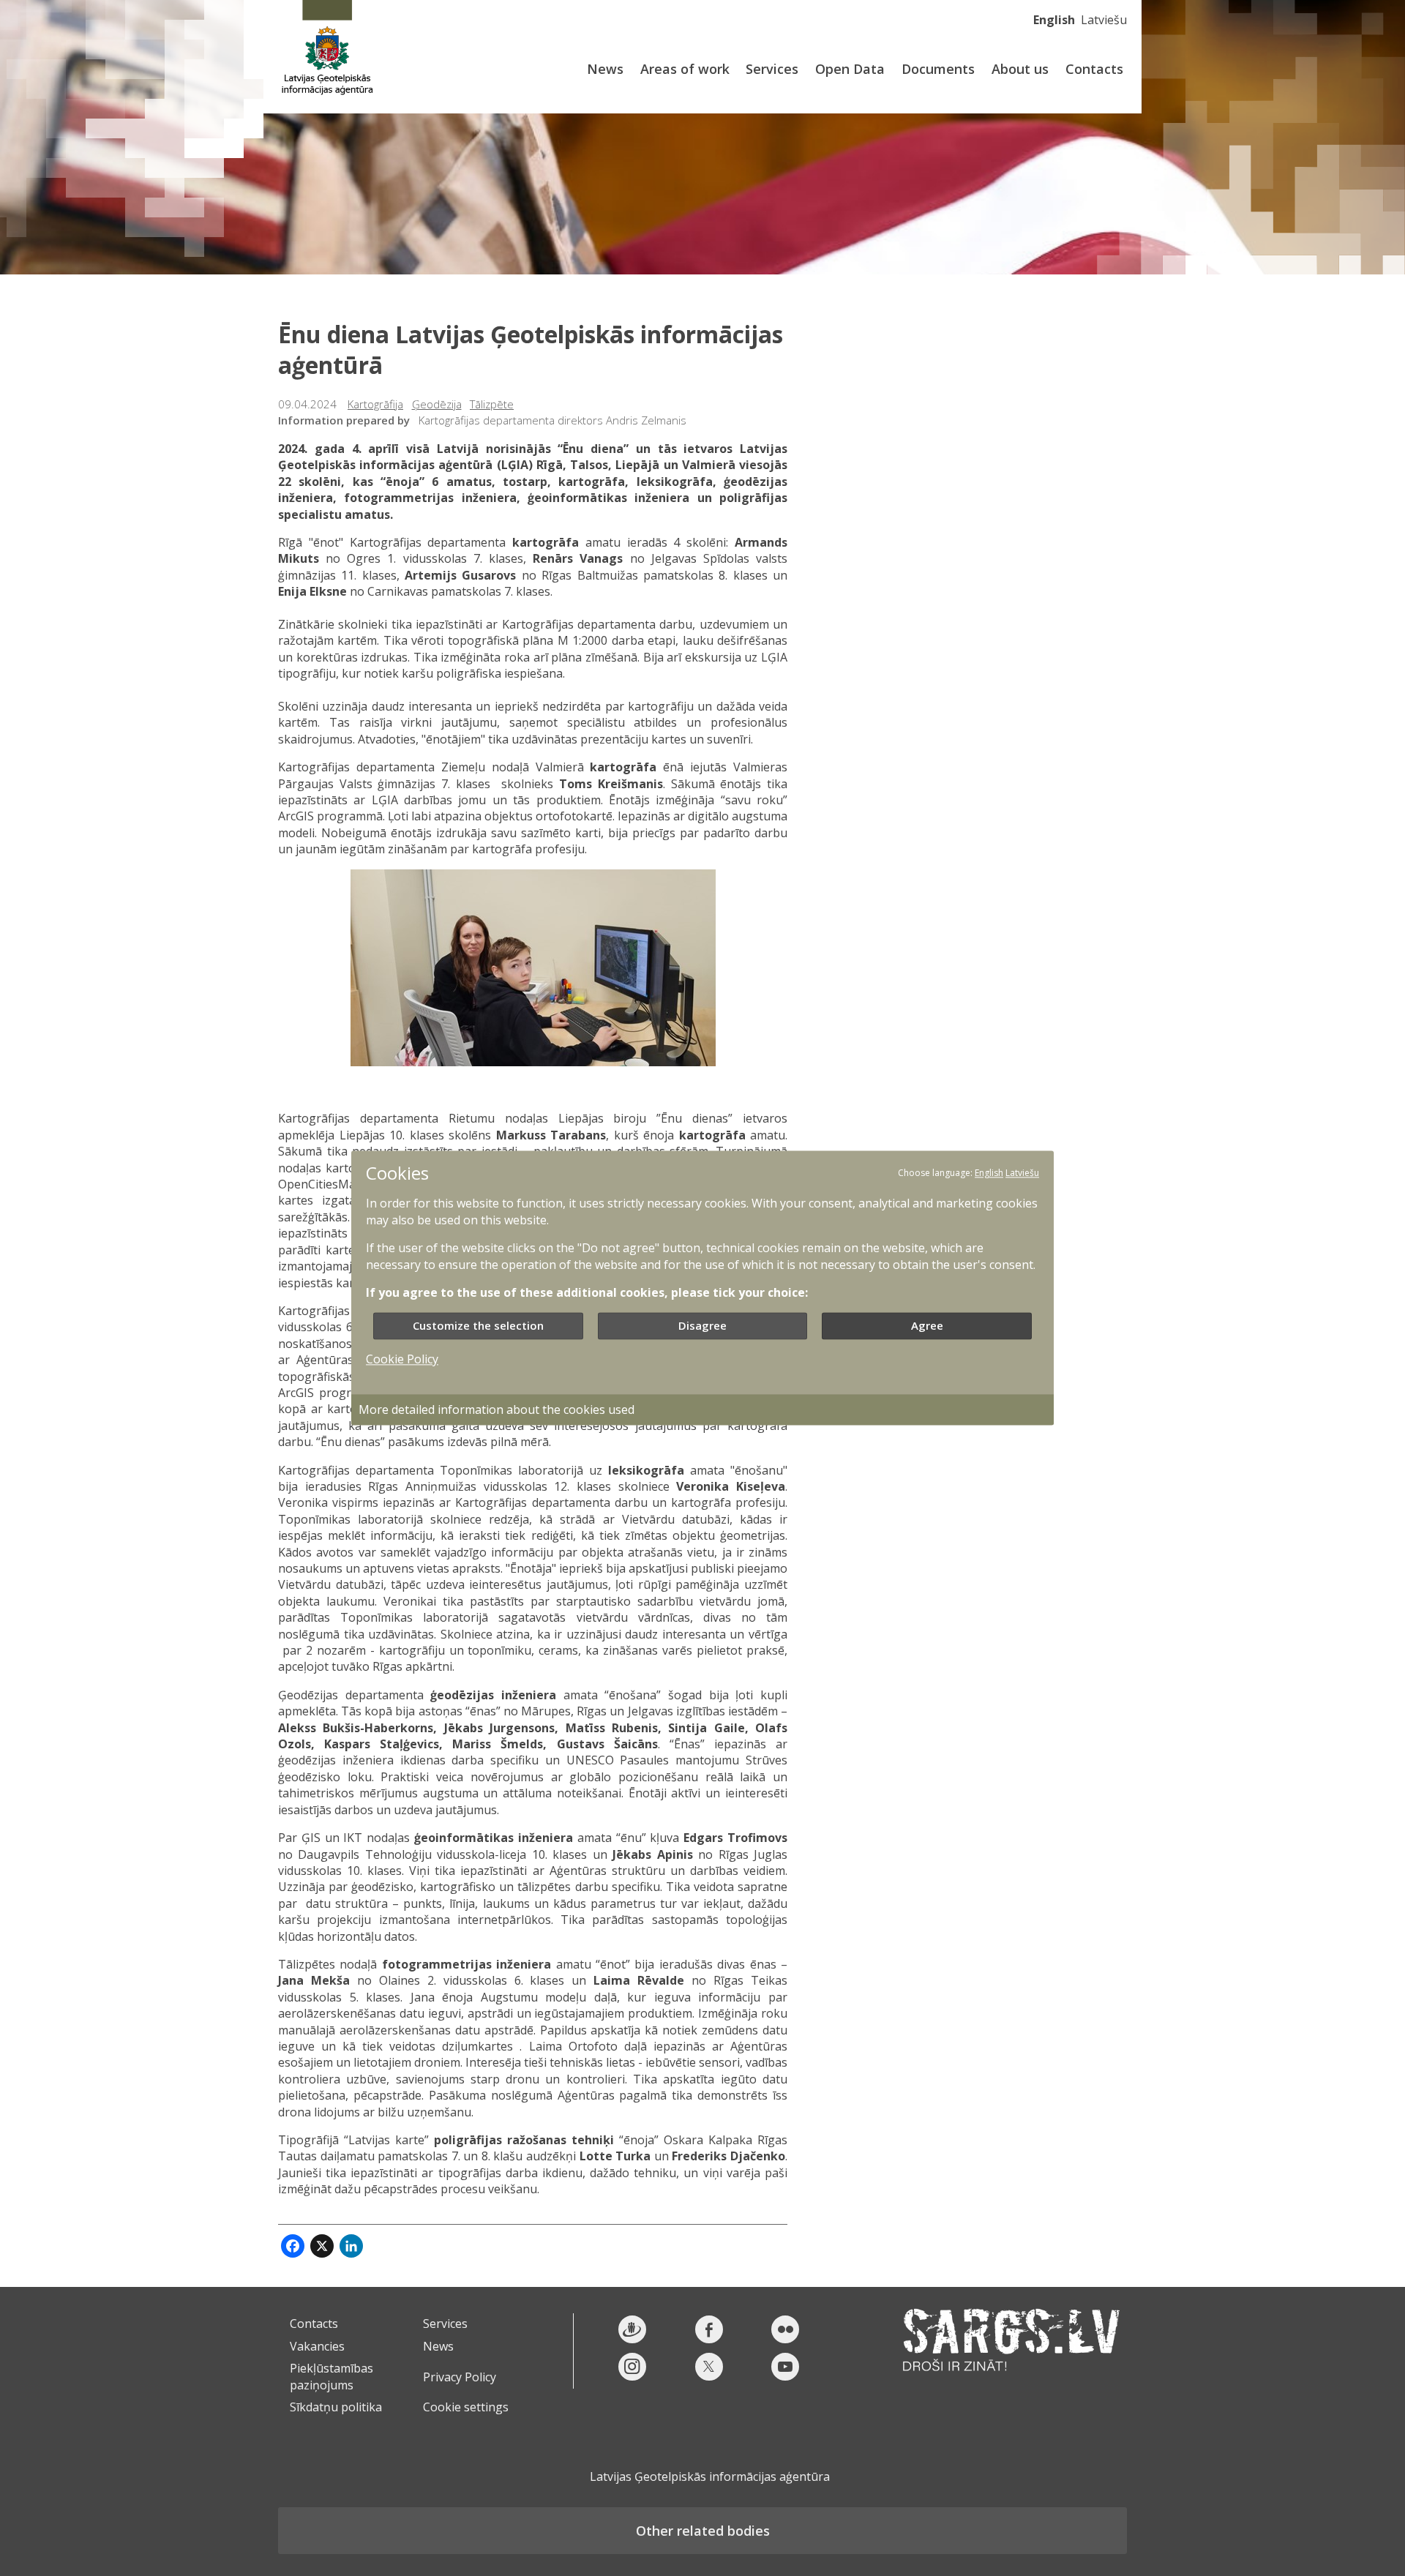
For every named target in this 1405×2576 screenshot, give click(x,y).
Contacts (1094, 69)
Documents (938, 69)
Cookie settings (466, 2407)
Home (327, 49)
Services (772, 69)
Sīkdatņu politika (336, 2407)
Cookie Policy (402, 1360)
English (1054, 20)
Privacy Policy (460, 2377)
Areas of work (685, 69)
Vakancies (317, 2346)
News (605, 69)
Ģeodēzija (437, 404)
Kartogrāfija (375, 404)
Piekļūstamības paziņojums (331, 2376)
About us (1020, 69)
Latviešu (1104, 20)
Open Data (850, 69)
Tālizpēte (492, 404)
